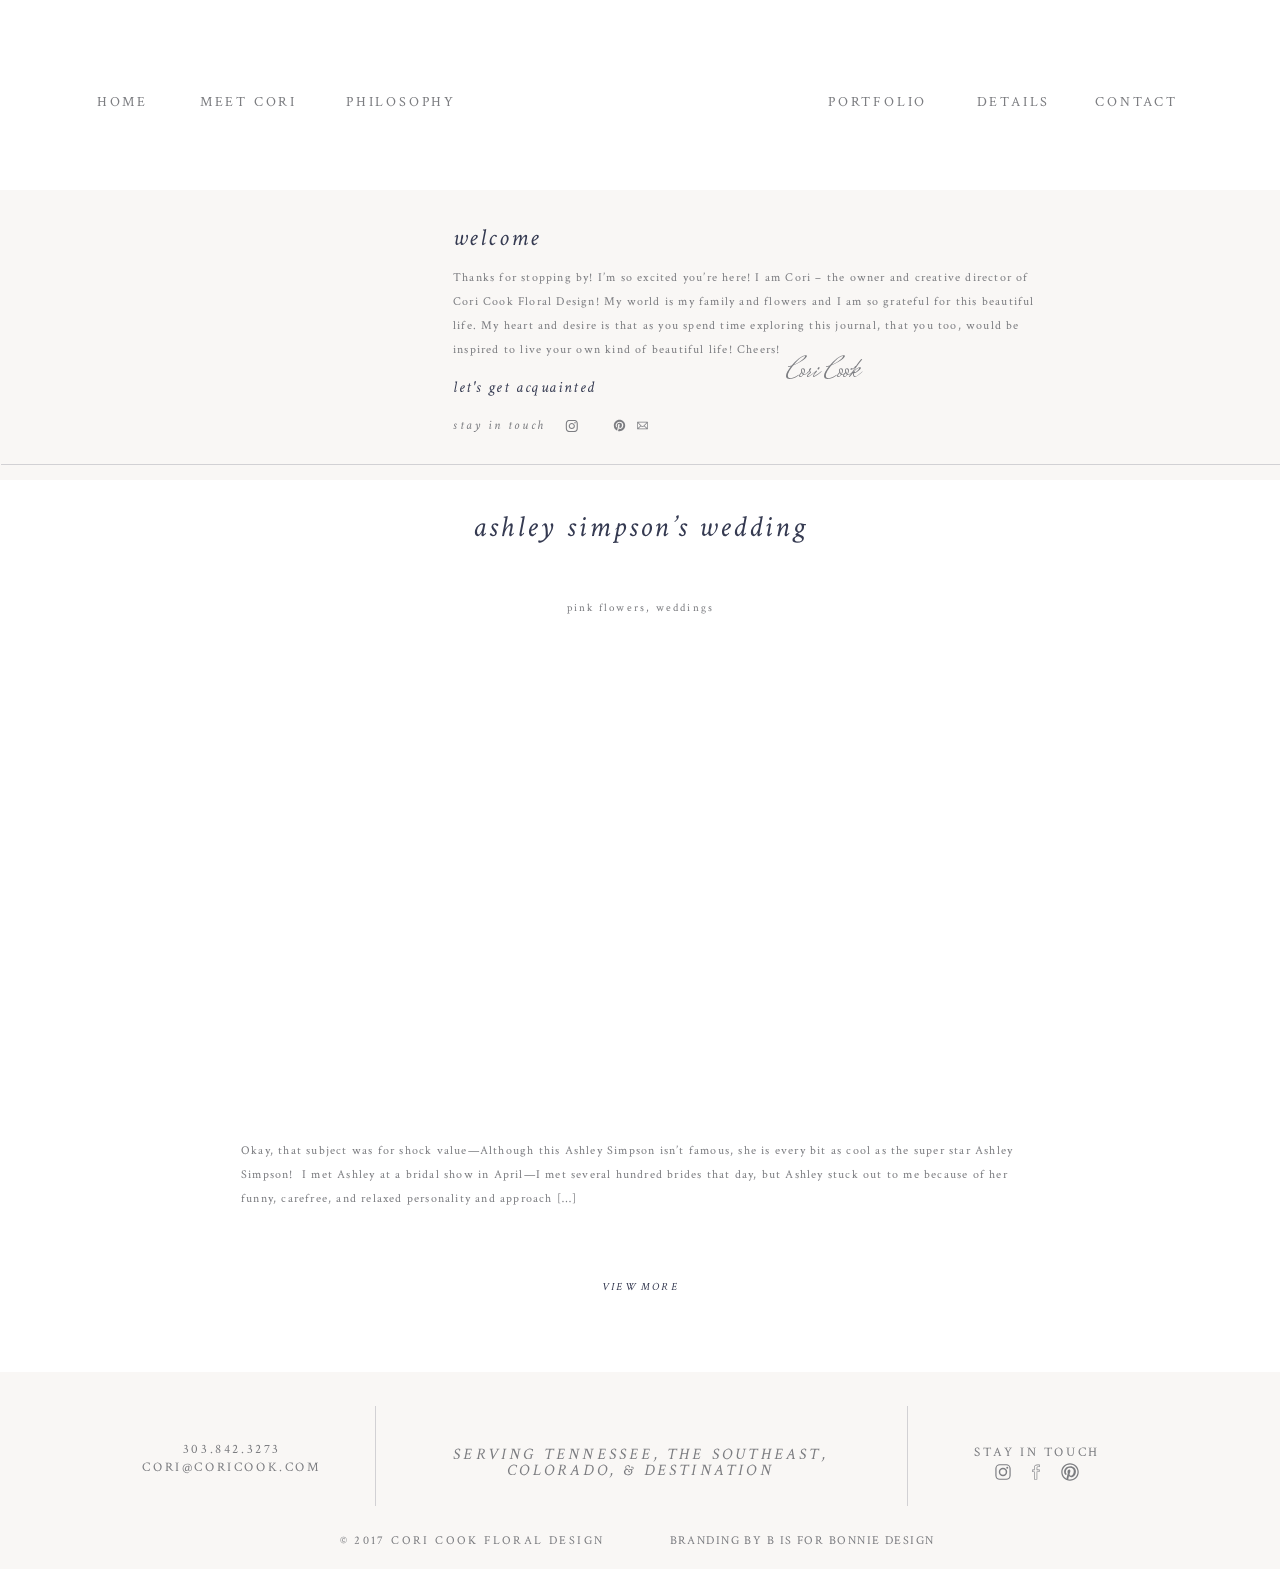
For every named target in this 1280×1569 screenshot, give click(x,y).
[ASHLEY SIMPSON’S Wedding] (641, 874)
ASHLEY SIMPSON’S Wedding (640, 527)
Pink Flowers (606, 608)
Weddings (685, 608)
